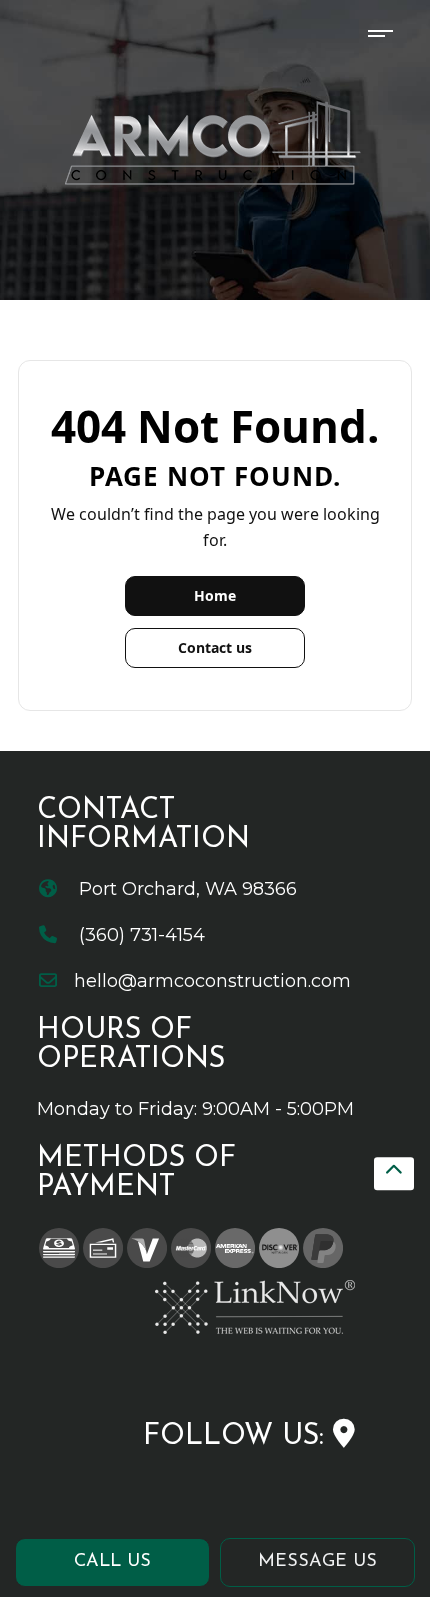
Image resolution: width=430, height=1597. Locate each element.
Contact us (215, 647)
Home (215, 595)
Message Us (317, 1562)
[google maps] (344, 1436)
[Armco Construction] (215, 142)
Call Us (112, 1562)
